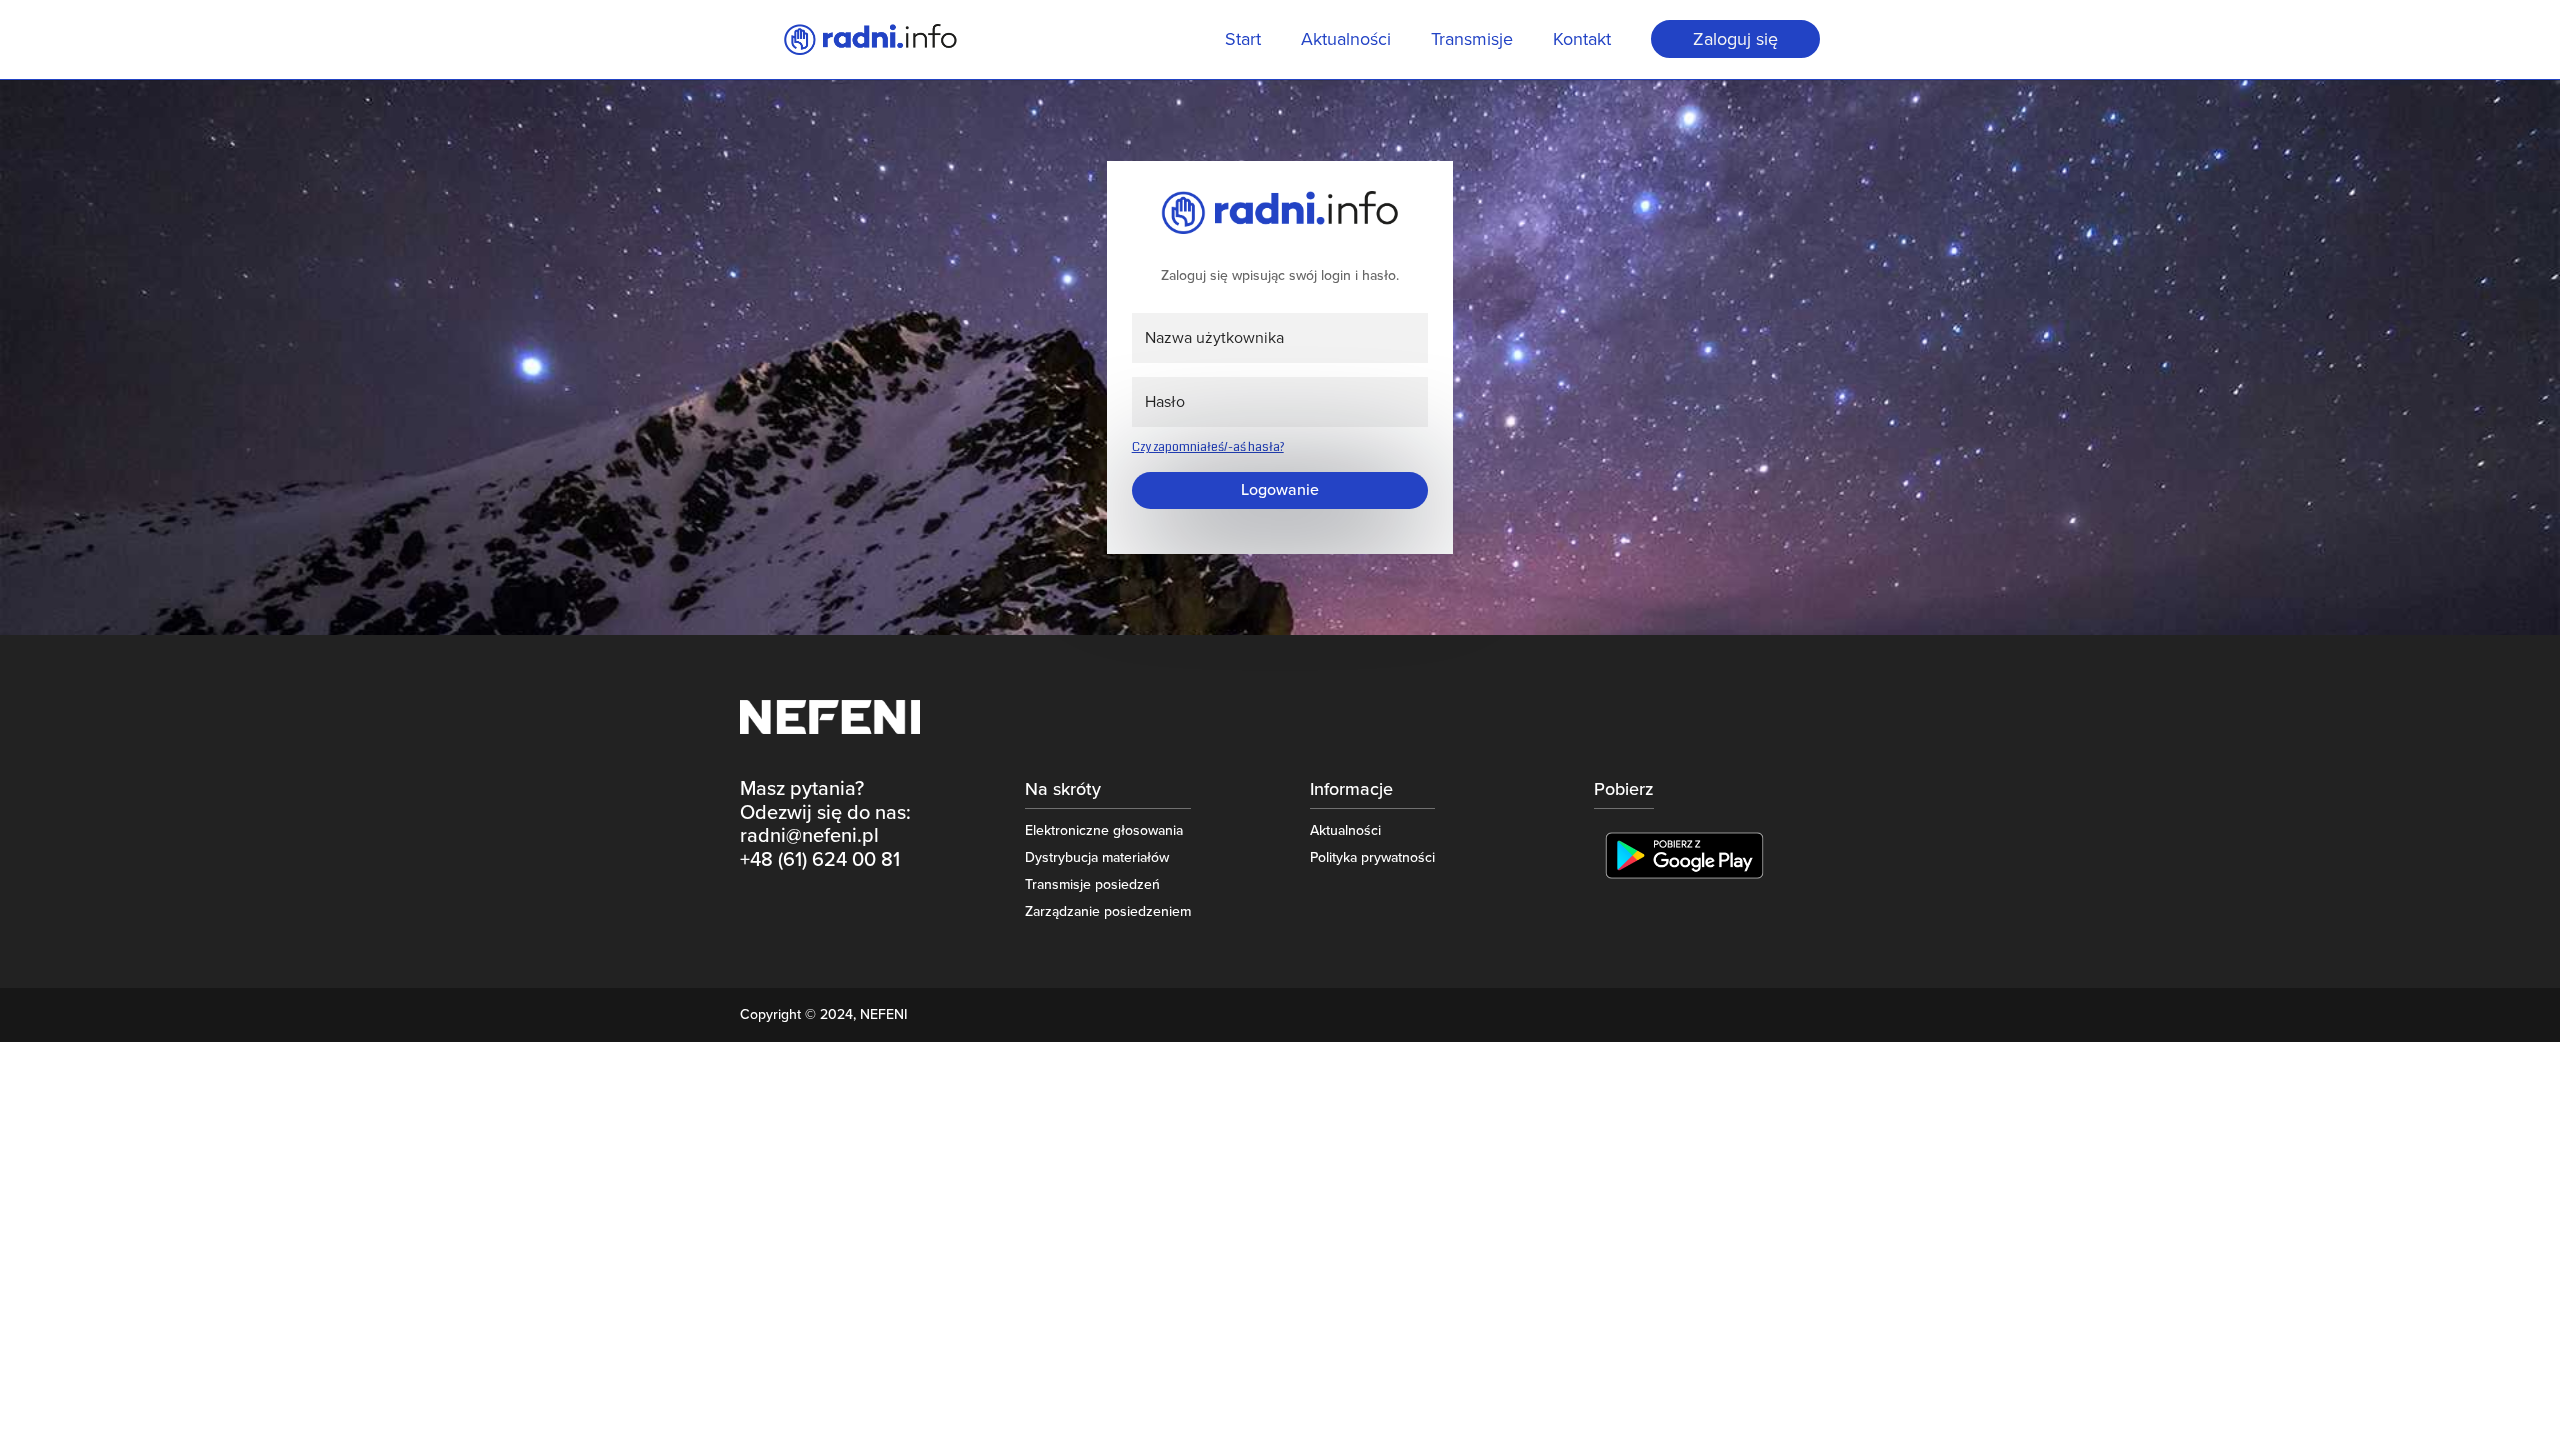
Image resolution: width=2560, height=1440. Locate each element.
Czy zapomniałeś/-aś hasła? (1208, 447)
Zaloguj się (1735, 39)
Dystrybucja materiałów (1097, 857)
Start (1243, 41)
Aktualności (1346, 41)
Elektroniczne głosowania (1104, 830)
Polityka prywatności (1372, 857)
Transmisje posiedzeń (1092, 884)
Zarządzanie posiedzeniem (1108, 911)
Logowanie (1280, 490)
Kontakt (1582, 41)
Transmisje (1472, 41)
